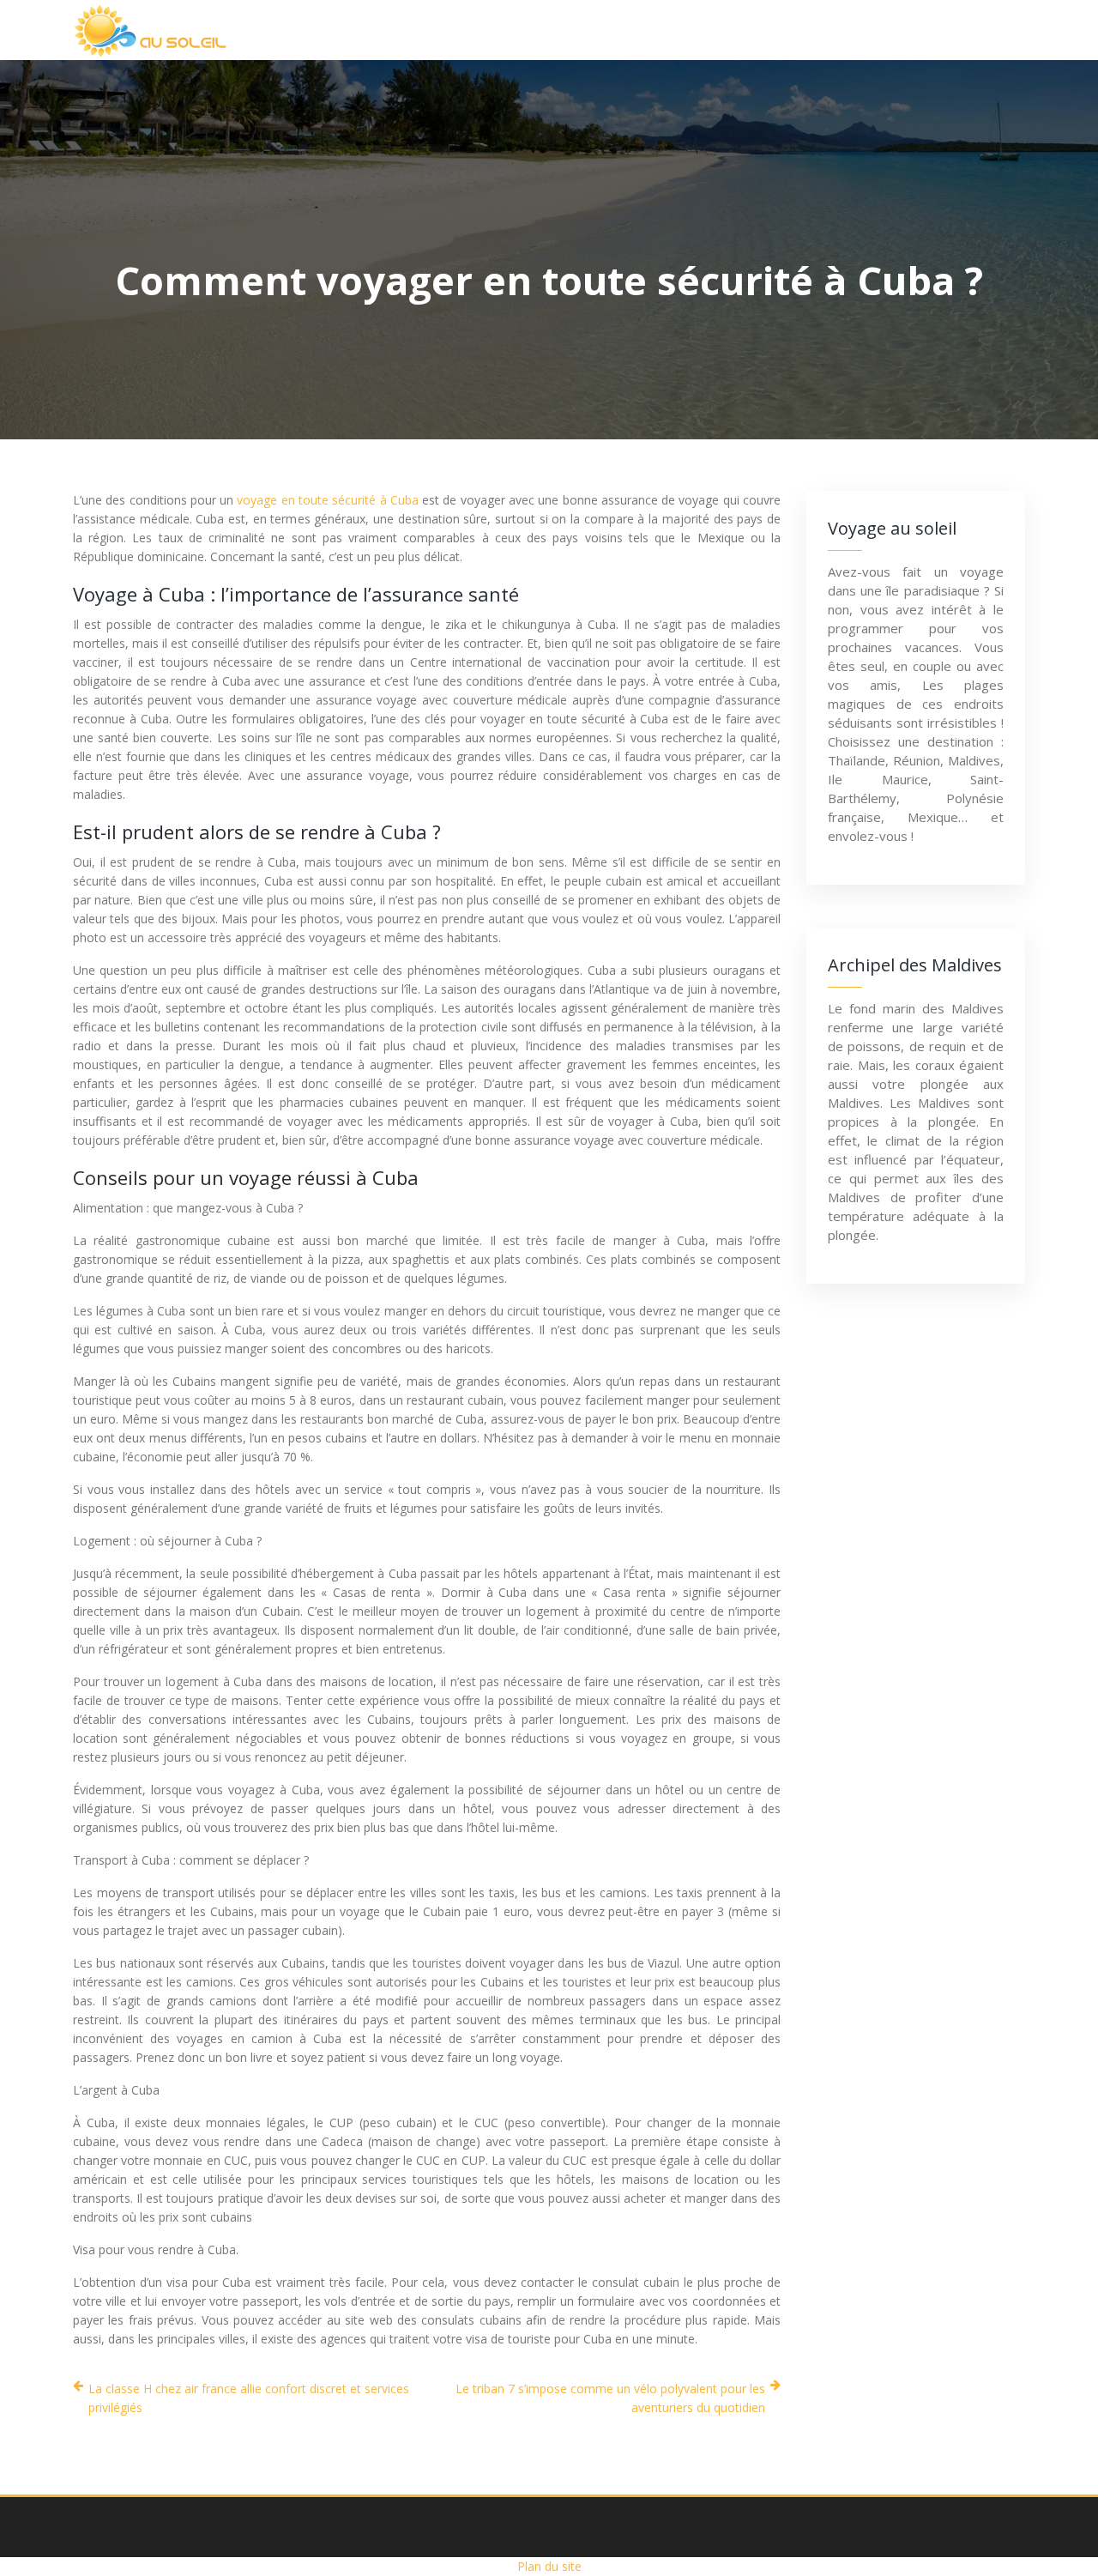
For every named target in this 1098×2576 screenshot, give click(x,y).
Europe (710, 30)
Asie (509, 30)
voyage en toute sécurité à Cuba (327, 500)
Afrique (420, 30)
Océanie (811, 30)
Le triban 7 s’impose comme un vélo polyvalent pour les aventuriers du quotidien (610, 2398)
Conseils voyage (941, 30)
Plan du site (549, 2566)
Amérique (604, 30)
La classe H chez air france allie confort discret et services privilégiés (249, 2398)
